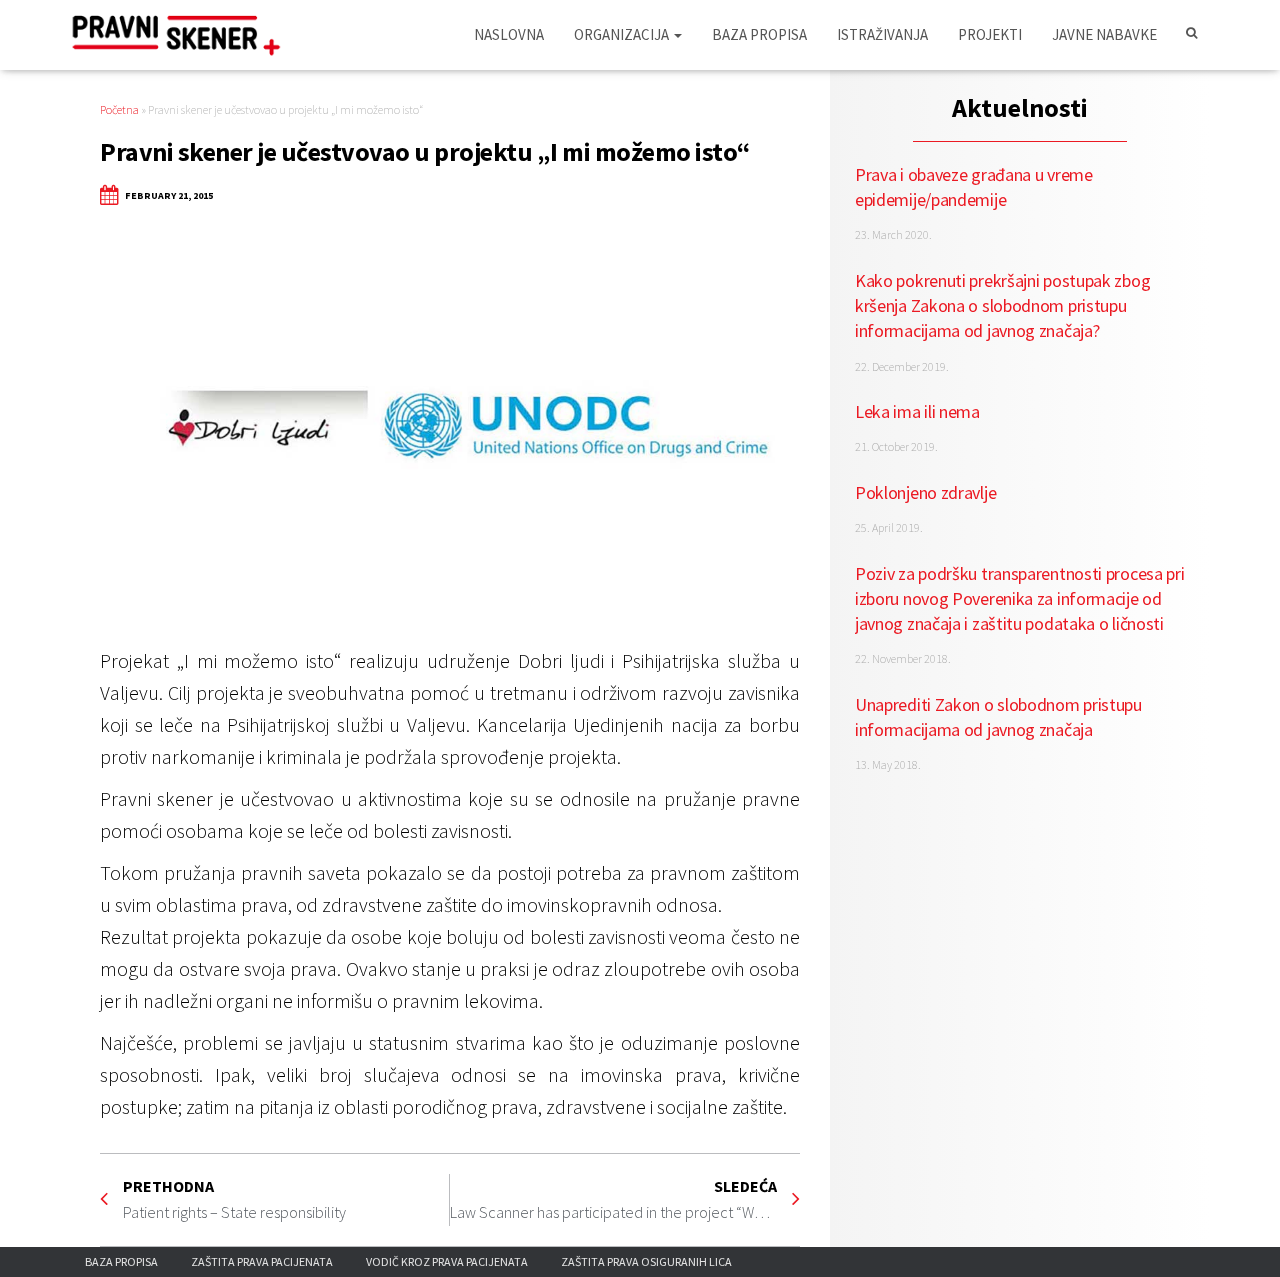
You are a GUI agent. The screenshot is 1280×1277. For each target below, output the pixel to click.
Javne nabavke (1104, 34)
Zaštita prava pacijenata (262, 1261)
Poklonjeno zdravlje (925, 492)
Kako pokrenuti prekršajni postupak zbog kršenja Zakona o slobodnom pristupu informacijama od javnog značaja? (1002, 305)
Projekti (990, 34)
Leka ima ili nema (917, 411)
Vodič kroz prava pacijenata (447, 1261)
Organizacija (623, 34)
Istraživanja (882, 34)
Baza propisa (759, 34)
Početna (119, 109)
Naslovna (509, 34)
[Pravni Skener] (182, 35)
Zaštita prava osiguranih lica (646, 1261)
